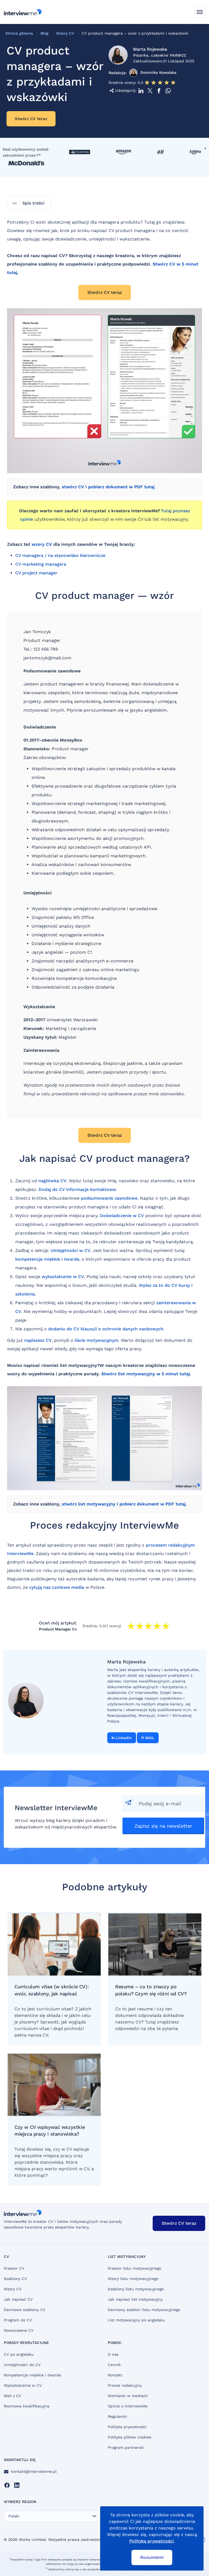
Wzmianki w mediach (128, 2396)
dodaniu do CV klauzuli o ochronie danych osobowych (106, 1329)
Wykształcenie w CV (23, 2385)
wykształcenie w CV (63, 1277)
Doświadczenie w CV (122, 1216)
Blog (44, 33)
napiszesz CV (38, 1340)
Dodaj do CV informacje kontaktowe (77, 1189)
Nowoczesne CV (19, 2330)
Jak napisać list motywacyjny (135, 2299)
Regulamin (117, 2416)
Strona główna (19, 33)
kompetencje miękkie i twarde (47, 1259)
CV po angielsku (19, 2354)
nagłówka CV (52, 1181)
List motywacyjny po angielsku (136, 2320)
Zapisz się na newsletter (163, 1826)
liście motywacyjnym (96, 1340)
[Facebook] (7, 2485)
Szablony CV (15, 2279)
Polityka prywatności (127, 2427)
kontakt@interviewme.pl (34, 2471)
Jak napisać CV (18, 2299)
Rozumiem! (152, 2557)
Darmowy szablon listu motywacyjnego (144, 2310)
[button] (200, 12)
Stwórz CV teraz (31, 119)
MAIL (150, 1738)
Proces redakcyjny (125, 2385)
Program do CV (18, 2320)
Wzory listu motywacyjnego (133, 2279)
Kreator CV (14, 2268)
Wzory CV (65, 33)
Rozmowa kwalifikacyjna (27, 2406)
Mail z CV (13, 2396)
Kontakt (115, 2375)
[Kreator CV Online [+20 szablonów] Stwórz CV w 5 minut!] (23, 12)
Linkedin (124, 1738)
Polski (14, 2516)
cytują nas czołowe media (57, 1587)
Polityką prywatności (151, 2541)
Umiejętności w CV (70, 1250)
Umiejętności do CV (22, 2365)
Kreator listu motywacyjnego (134, 2268)
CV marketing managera (41, 564)
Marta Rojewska (150, 49)
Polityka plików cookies (130, 2437)
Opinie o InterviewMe (128, 2406)
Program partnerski (126, 2447)
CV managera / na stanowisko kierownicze (60, 555)
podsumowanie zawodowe (109, 1198)
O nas (113, 2354)
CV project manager (36, 573)
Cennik (114, 2365)
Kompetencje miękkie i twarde (32, 2375)
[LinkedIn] (17, 2485)
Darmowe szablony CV (25, 2310)
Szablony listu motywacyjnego (136, 2289)
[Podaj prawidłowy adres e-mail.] (163, 1804)
